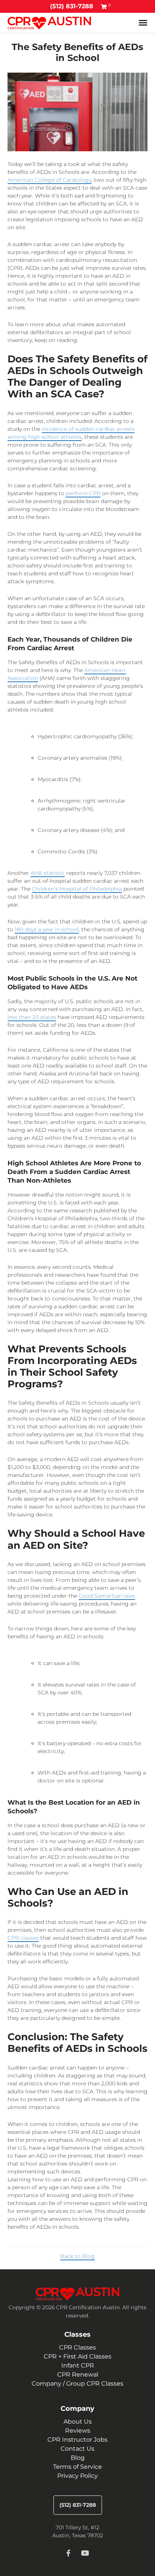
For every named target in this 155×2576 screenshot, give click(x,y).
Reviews (78, 2431)
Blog (78, 2458)
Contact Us (77, 2449)
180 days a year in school (47, 929)
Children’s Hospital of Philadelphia (77, 889)
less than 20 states (32, 1017)
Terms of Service (77, 2467)
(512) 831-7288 (72, 6)
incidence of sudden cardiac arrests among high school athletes (71, 433)
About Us (78, 2422)
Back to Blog (77, 2256)
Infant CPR (78, 2365)
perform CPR (83, 493)
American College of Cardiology (49, 180)
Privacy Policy (77, 2476)
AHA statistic (48, 873)
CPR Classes (77, 2347)
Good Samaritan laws (107, 1596)
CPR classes (23, 1938)
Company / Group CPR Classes (77, 2384)
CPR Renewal (78, 2375)
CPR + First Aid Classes (77, 2356)
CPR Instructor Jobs (77, 2440)
